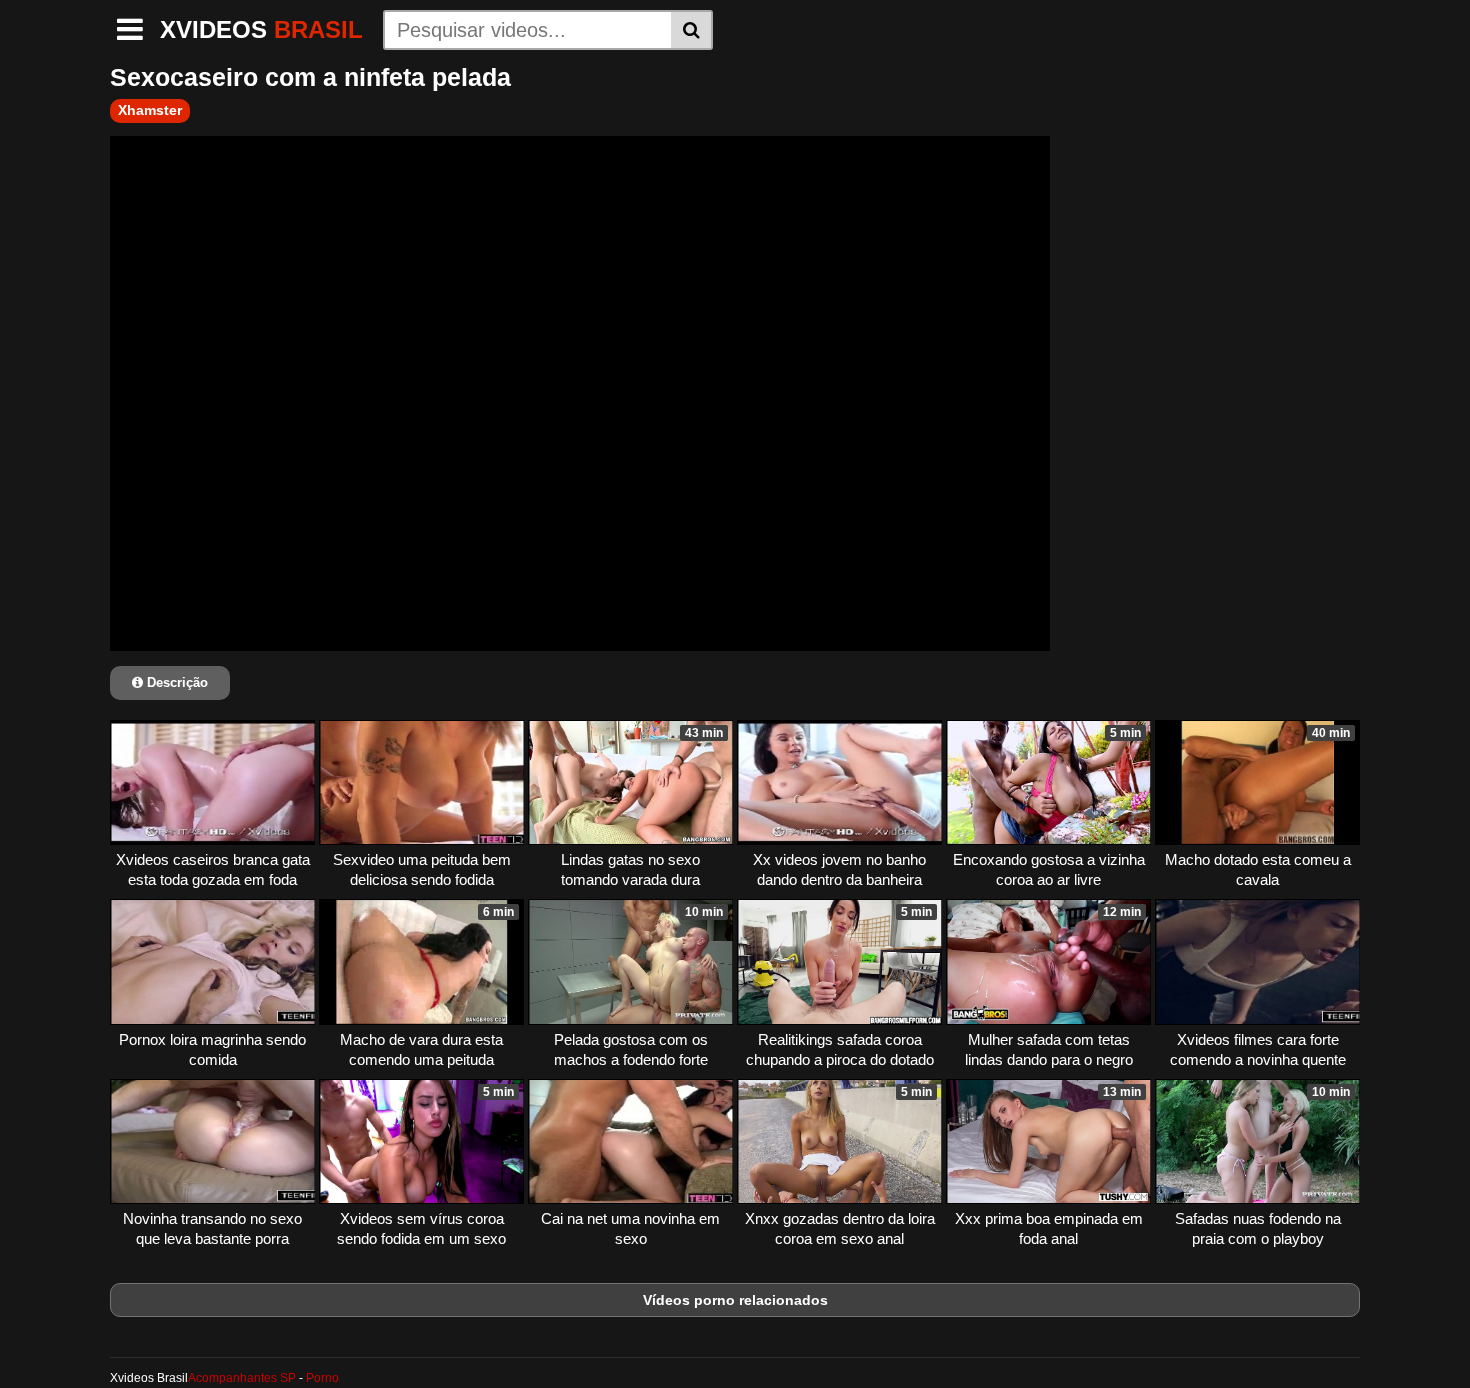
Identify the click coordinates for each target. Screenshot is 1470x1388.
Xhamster (150, 110)
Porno (322, 1378)
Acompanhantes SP (242, 1378)
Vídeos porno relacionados (735, 1300)
